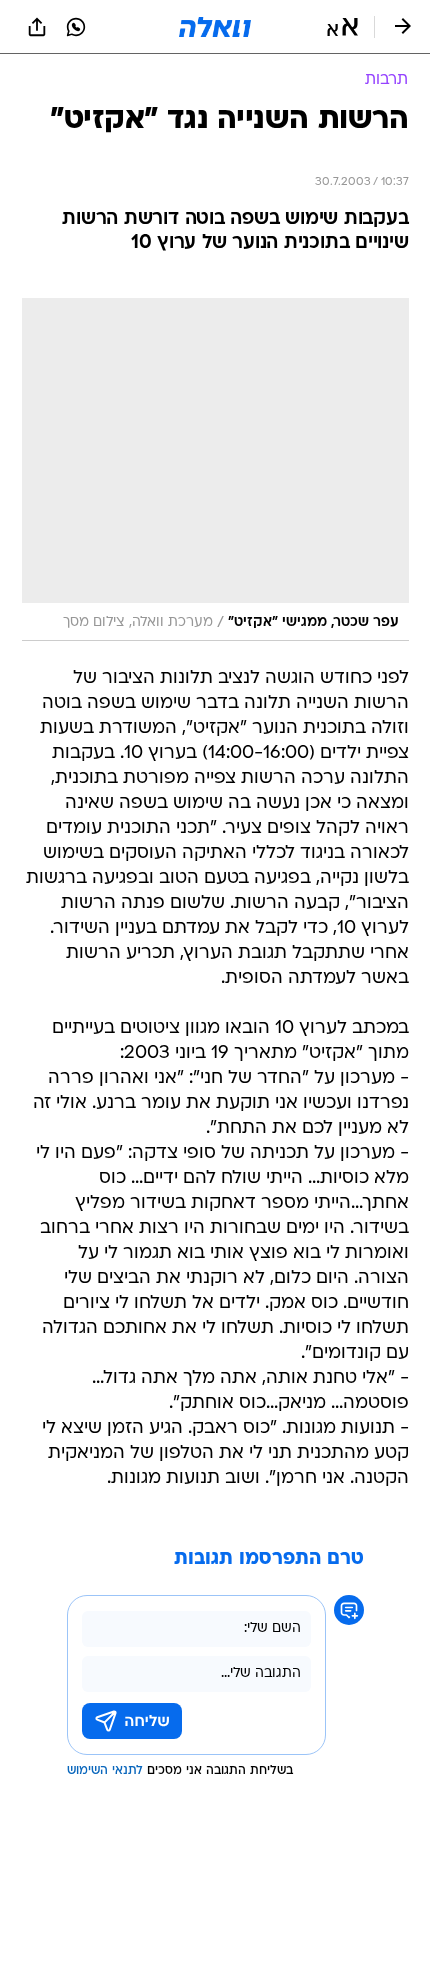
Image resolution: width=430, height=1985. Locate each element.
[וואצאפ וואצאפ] (76, 27)
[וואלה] (215, 27)
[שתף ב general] (37, 27)
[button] (342, 27)
